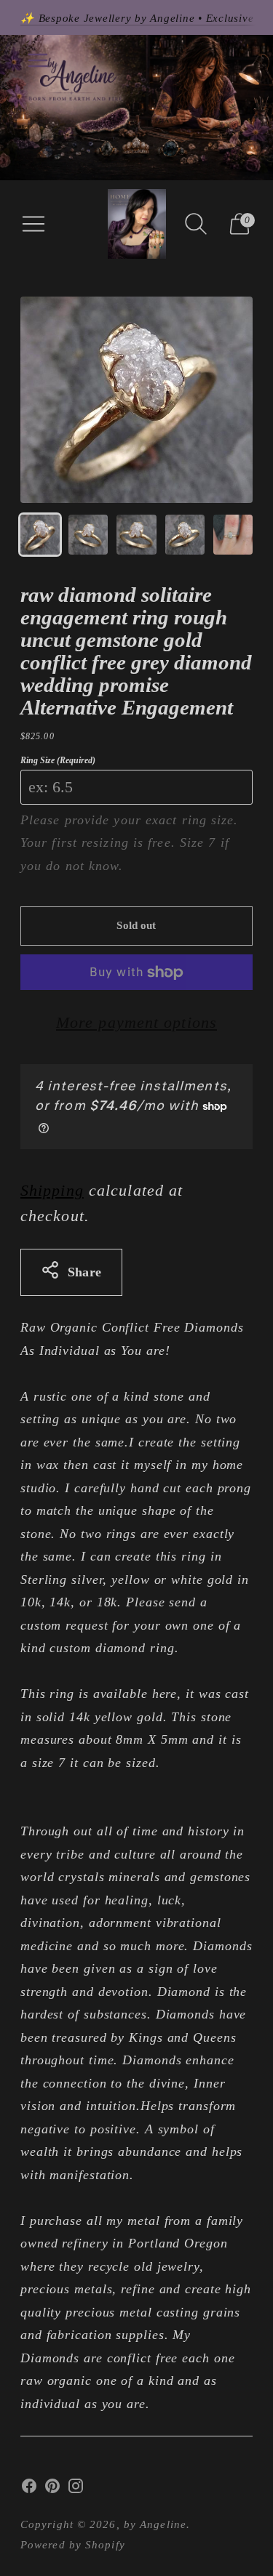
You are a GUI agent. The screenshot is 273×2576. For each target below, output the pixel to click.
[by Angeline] (137, 224)
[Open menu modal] (33, 224)
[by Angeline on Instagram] (76, 2490)
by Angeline (155, 2524)
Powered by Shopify (73, 2545)
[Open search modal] (196, 224)
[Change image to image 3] (136, 534)
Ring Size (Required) (58, 760)
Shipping (52, 1190)
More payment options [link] (136, 1022)
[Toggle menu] (38, 60)
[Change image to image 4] (185, 534)
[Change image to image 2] (88, 534)
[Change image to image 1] (40, 534)
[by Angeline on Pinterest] (52, 2490)
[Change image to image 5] (233, 534)
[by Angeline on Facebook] (29, 2490)
